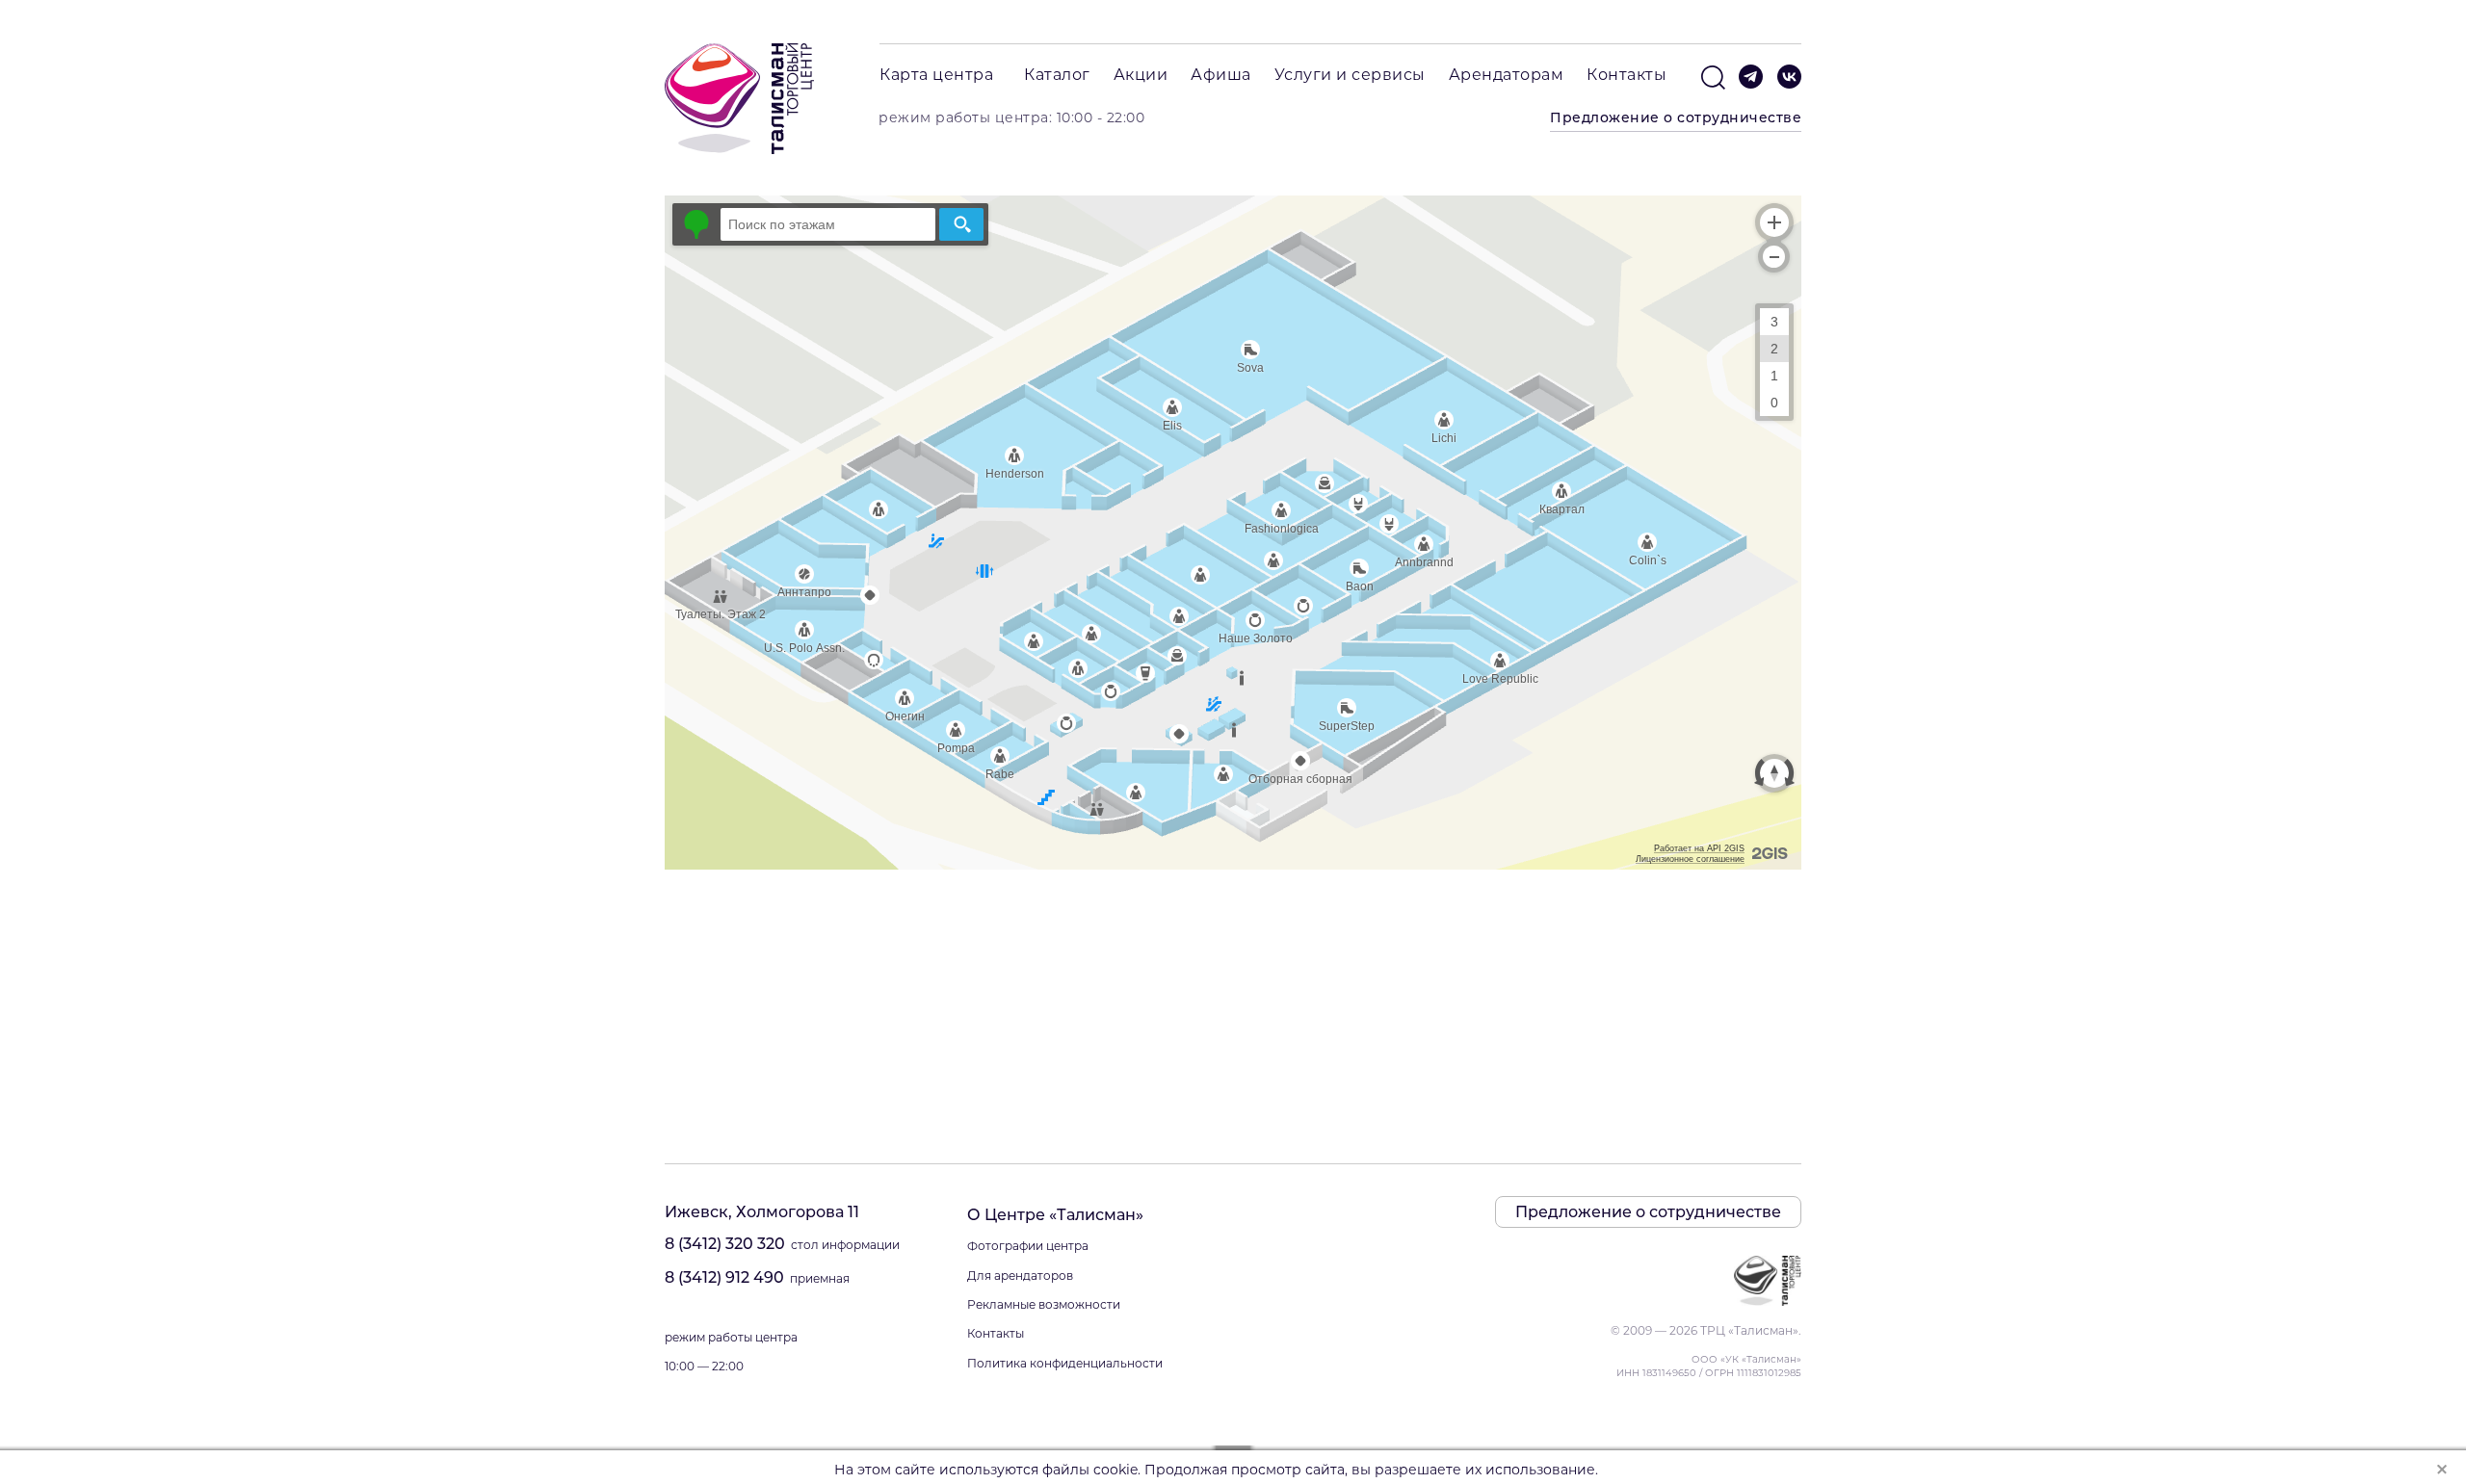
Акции (1141, 75)
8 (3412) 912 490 (724, 1277)
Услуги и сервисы (1350, 75)
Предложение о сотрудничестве (1676, 117)
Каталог (1057, 75)
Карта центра (936, 75)
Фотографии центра (1028, 1246)
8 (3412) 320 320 (725, 1244)
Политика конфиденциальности (1065, 1363)
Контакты (1627, 75)
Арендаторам (1507, 75)
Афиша (1221, 75)
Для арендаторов (1020, 1276)
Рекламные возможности (1044, 1304)
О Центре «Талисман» (1055, 1215)
